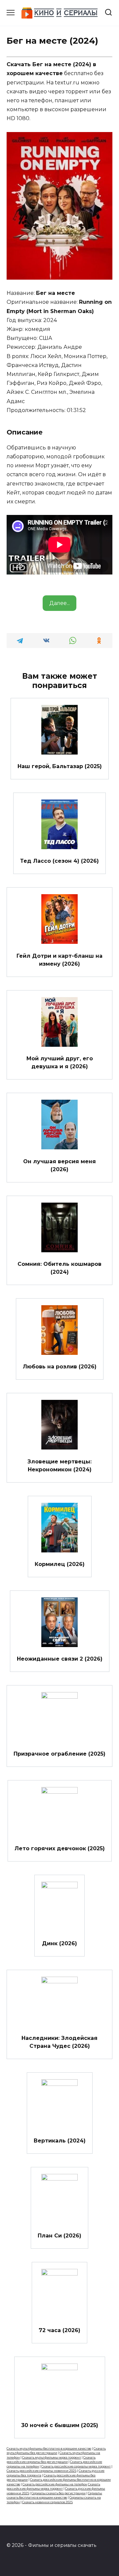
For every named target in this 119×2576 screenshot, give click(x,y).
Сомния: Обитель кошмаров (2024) (59, 1268)
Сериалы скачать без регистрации (59, 2493)
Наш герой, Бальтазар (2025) (60, 766)
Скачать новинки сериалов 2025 (47, 2502)
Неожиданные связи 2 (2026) (60, 1659)
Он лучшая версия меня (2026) (59, 1165)
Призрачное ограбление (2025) (59, 1753)
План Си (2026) (59, 2235)
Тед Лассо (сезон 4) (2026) (59, 861)
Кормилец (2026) (60, 1564)
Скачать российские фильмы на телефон (55, 2484)
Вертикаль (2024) (60, 2141)
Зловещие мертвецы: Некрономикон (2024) (59, 1465)
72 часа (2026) (59, 2330)
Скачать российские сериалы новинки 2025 (41, 2471)
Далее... (59, 603)
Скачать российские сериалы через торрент (76, 2466)
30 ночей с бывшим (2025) (60, 2425)
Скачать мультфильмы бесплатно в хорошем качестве (49, 2448)
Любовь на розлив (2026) (60, 1367)
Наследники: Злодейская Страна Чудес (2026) (59, 2042)
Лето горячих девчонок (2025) (60, 1848)
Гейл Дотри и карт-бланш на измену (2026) (59, 960)
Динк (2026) (59, 1943)
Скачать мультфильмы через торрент (52, 2457)
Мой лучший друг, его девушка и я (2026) (60, 1062)
